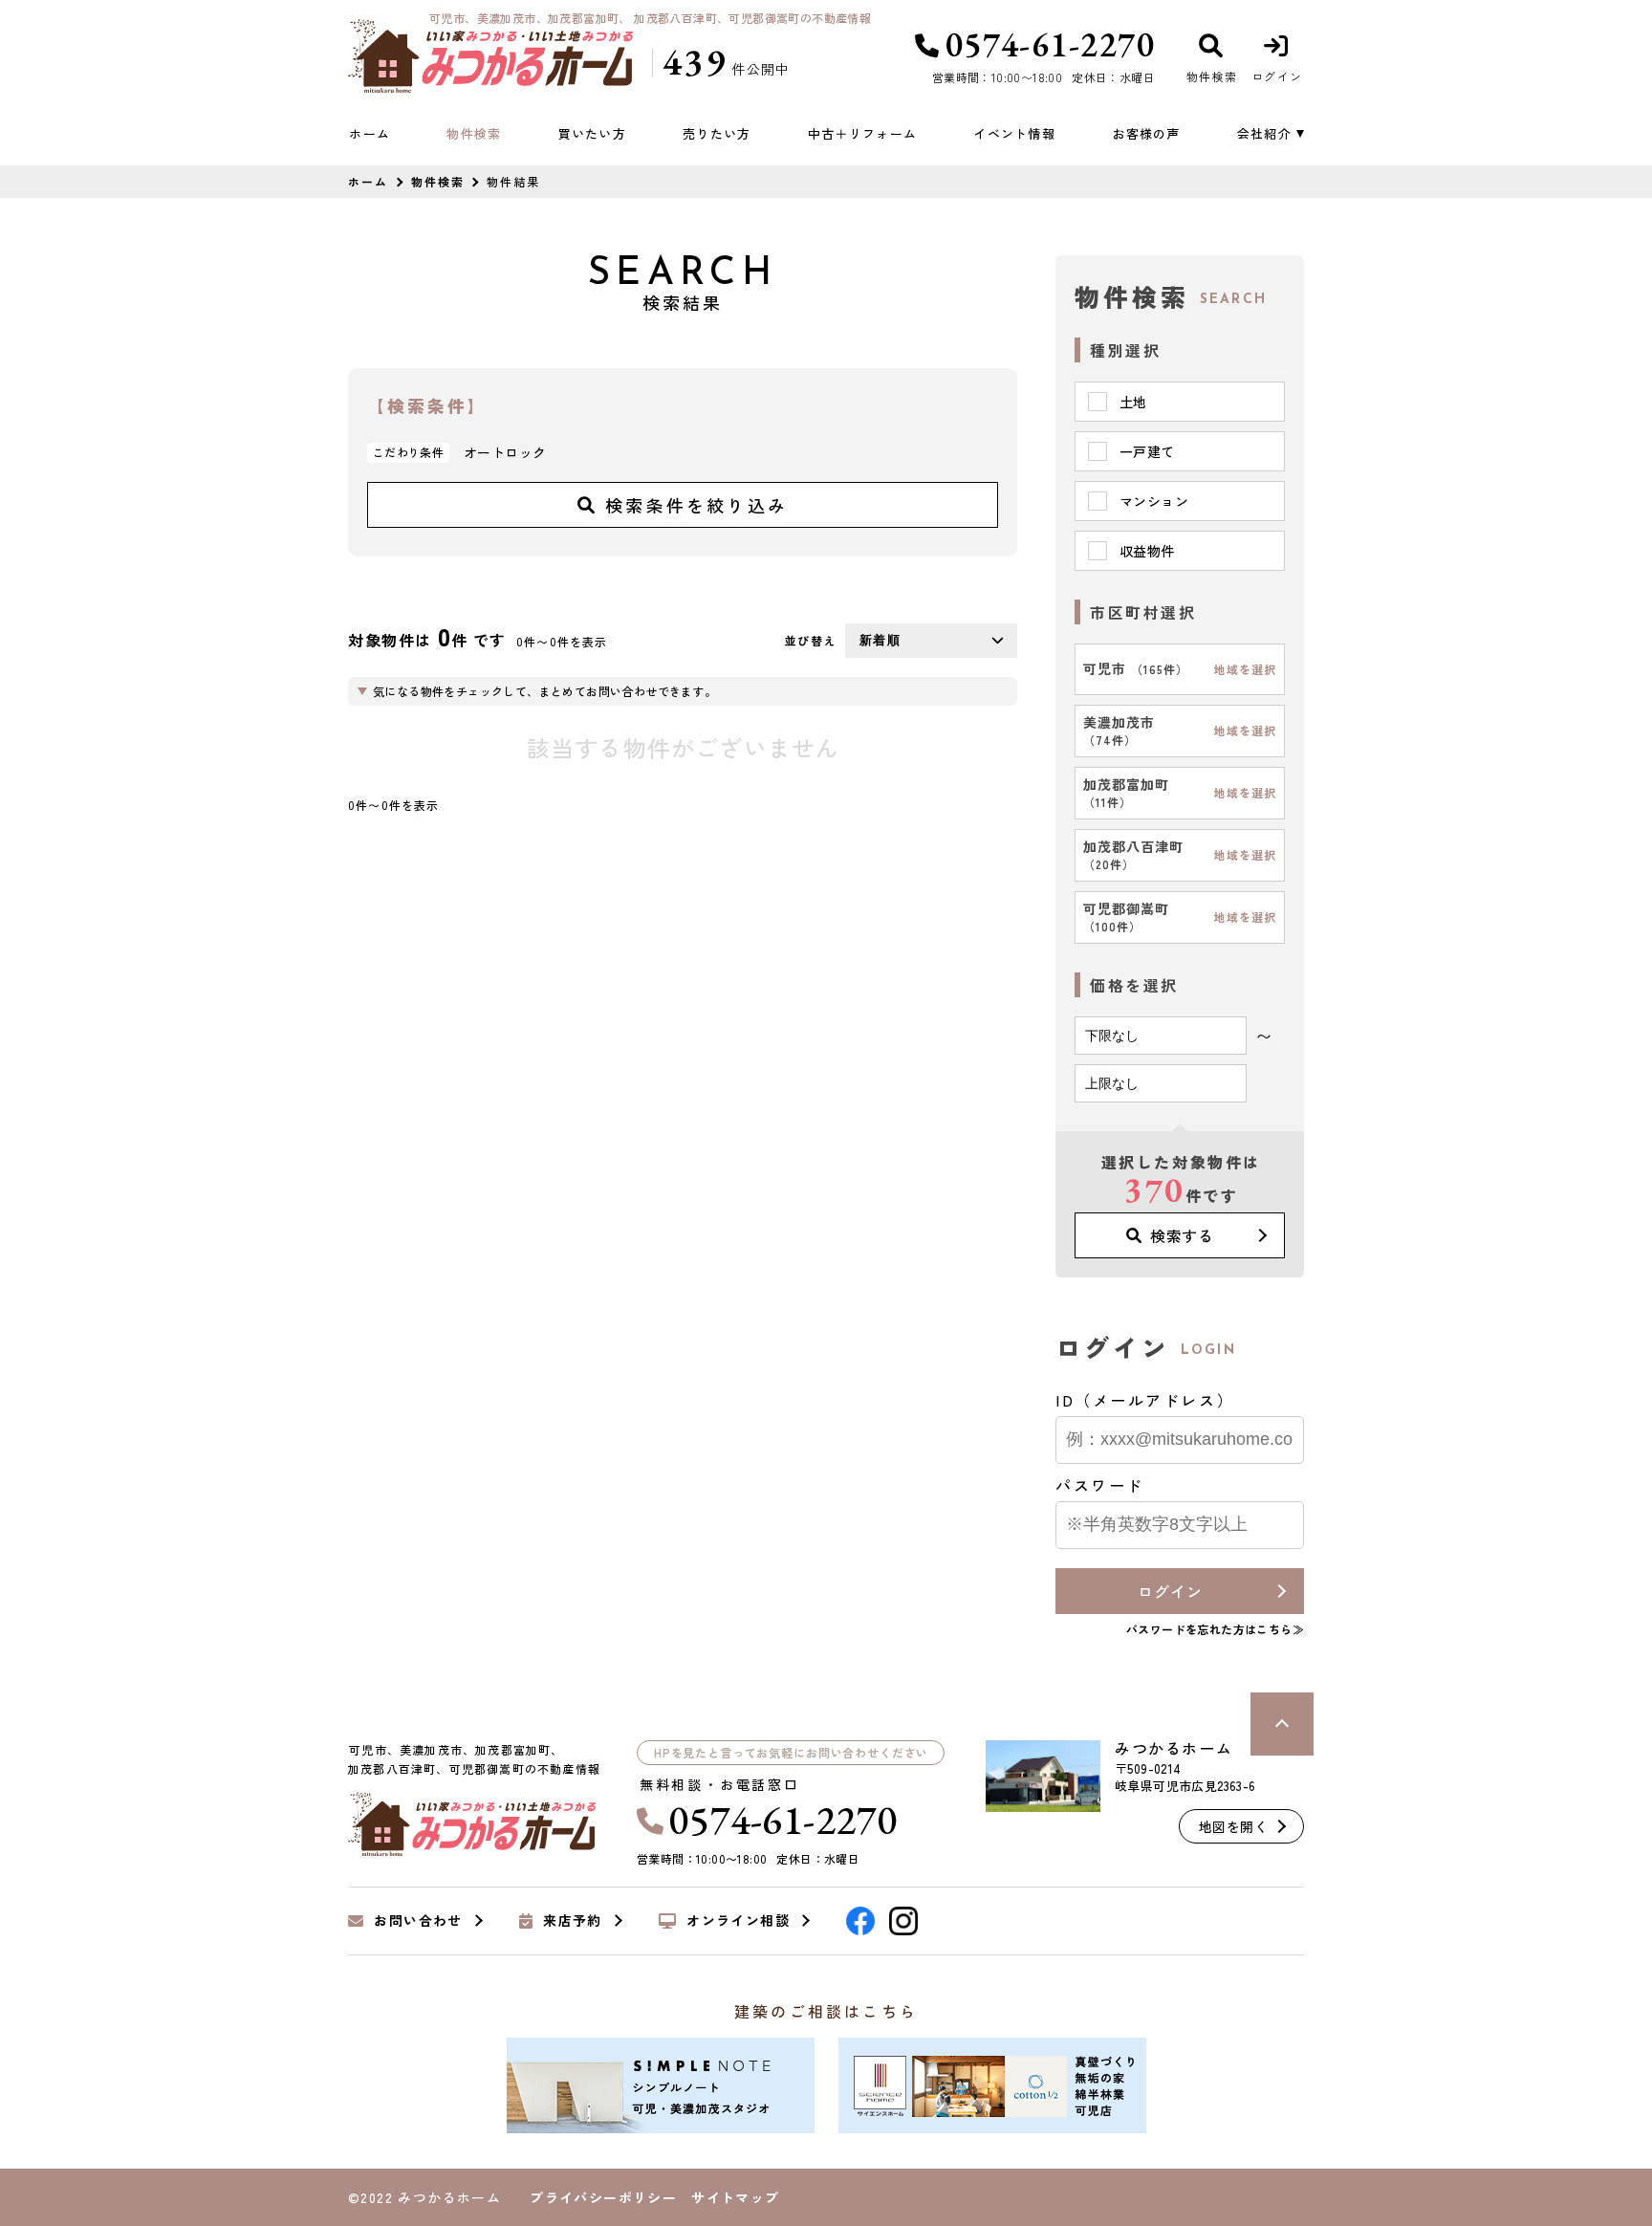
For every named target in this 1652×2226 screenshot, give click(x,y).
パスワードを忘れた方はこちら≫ (1215, 1629)
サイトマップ (735, 2197)
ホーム (370, 133)
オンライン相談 (738, 1921)
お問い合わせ (418, 1921)
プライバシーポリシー (603, 2197)
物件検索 (474, 133)
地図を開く (1233, 1826)
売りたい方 (717, 133)
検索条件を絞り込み (696, 505)
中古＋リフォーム (862, 133)
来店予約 (573, 1921)
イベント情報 (1014, 133)
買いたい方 (592, 133)
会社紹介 (1264, 133)
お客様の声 (1146, 133)
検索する (1182, 1235)
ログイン (1170, 1591)
